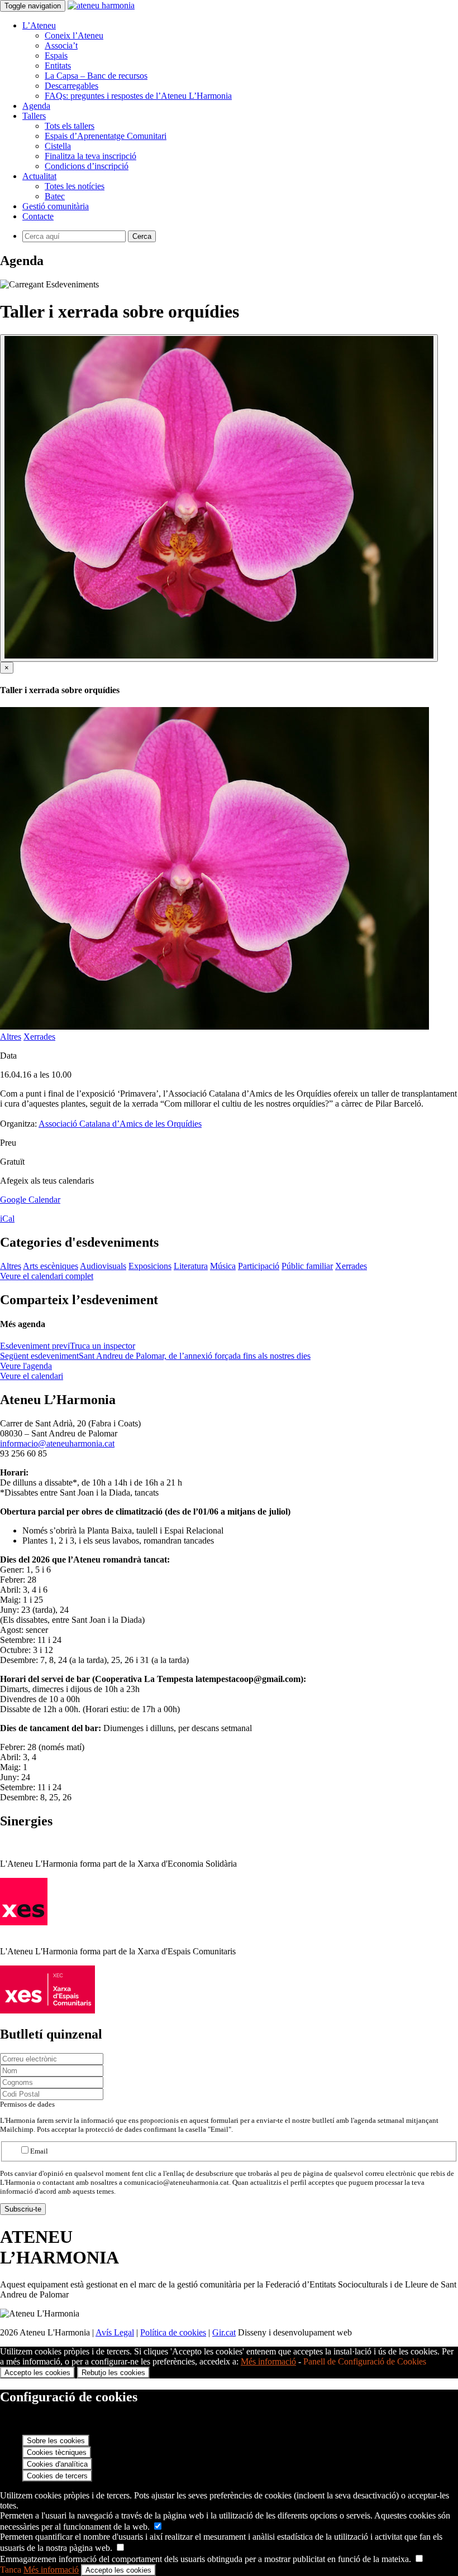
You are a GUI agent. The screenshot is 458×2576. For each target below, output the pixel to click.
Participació (259, 1266)
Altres (11, 1037)
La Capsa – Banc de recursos (96, 76)
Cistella (58, 146)
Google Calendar (30, 1200)
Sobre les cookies (56, 2441)
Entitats (58, 66)
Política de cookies (173, 2332)
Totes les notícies (75, 186)
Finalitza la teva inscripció (90, 156)
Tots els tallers (70, 126)
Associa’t (61, 45)
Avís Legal (115, 2332)
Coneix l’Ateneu (74, 35)
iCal (7, 1219)
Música (223, 1266)
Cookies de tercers (57, 2476)
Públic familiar (307, 1266)
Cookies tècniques (57, 2452)
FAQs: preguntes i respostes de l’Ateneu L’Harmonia (138, 96)
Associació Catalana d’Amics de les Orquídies (120, 1124)
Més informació (268, 2361)
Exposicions (150, 1266)
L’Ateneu (39, 25)
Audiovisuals (103, 1266)
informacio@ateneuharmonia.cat (57, 1443)
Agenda (36, 106)
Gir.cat (224, 2332)
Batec (55, 196)
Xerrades (39, 1037)
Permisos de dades (27, 2104)
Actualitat (39, 176)
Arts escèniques (51, 1266)
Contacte (38, 216)
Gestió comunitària (56, 206)
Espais (56, 56)
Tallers (34, 116)
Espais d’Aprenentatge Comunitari (106, 136)
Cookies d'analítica (57, 2464)
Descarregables (71, 86)
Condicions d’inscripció (87, 166)
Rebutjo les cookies (113, 2373)
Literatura (191, 1266)
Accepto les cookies (37, 2373)
